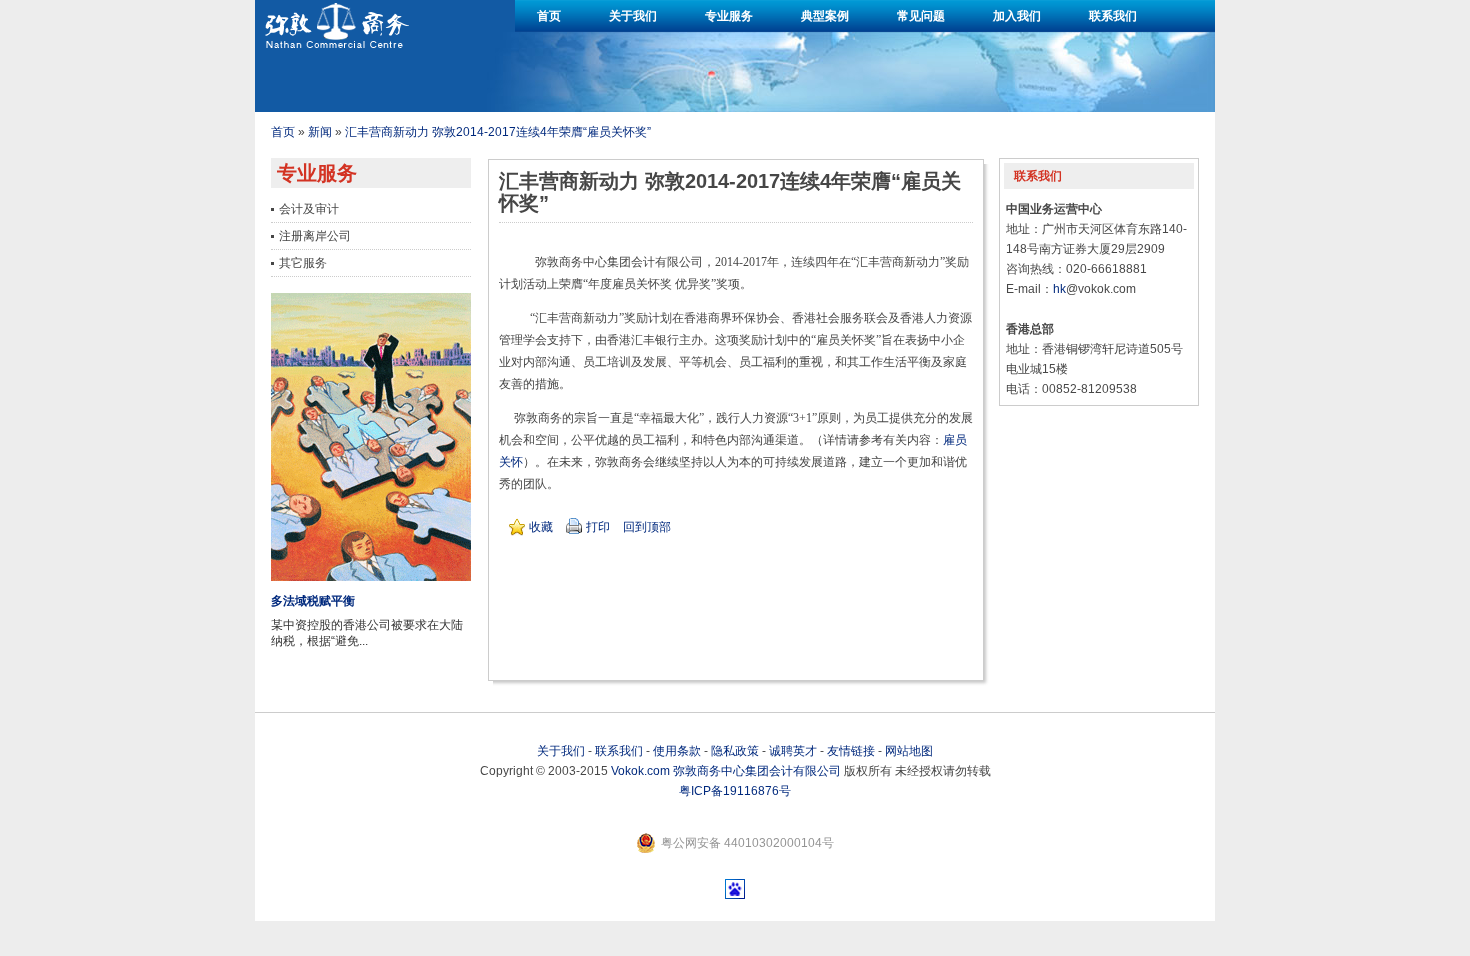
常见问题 (921, 16)
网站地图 (909, 751)
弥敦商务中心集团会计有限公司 (757, 771)
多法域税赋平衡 (313, 601)
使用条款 (677, 751)
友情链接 (851, 751)
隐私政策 (735, 751)
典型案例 (825, 16)
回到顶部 (647, 527)
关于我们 (633, 16)
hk (1059, 289)
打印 (598, 527)
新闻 (320, 132)
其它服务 (303, 263)
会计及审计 (309, 209)
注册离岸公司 (315, 236)
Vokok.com (640, 771)
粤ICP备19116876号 (735, 791)
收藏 (541, 527)
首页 (549, 16)
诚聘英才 (793, 751)
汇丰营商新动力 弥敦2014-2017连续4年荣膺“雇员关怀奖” (498, 132)
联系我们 (1113, 16)
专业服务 (729, 16)
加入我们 (1017, 16)
